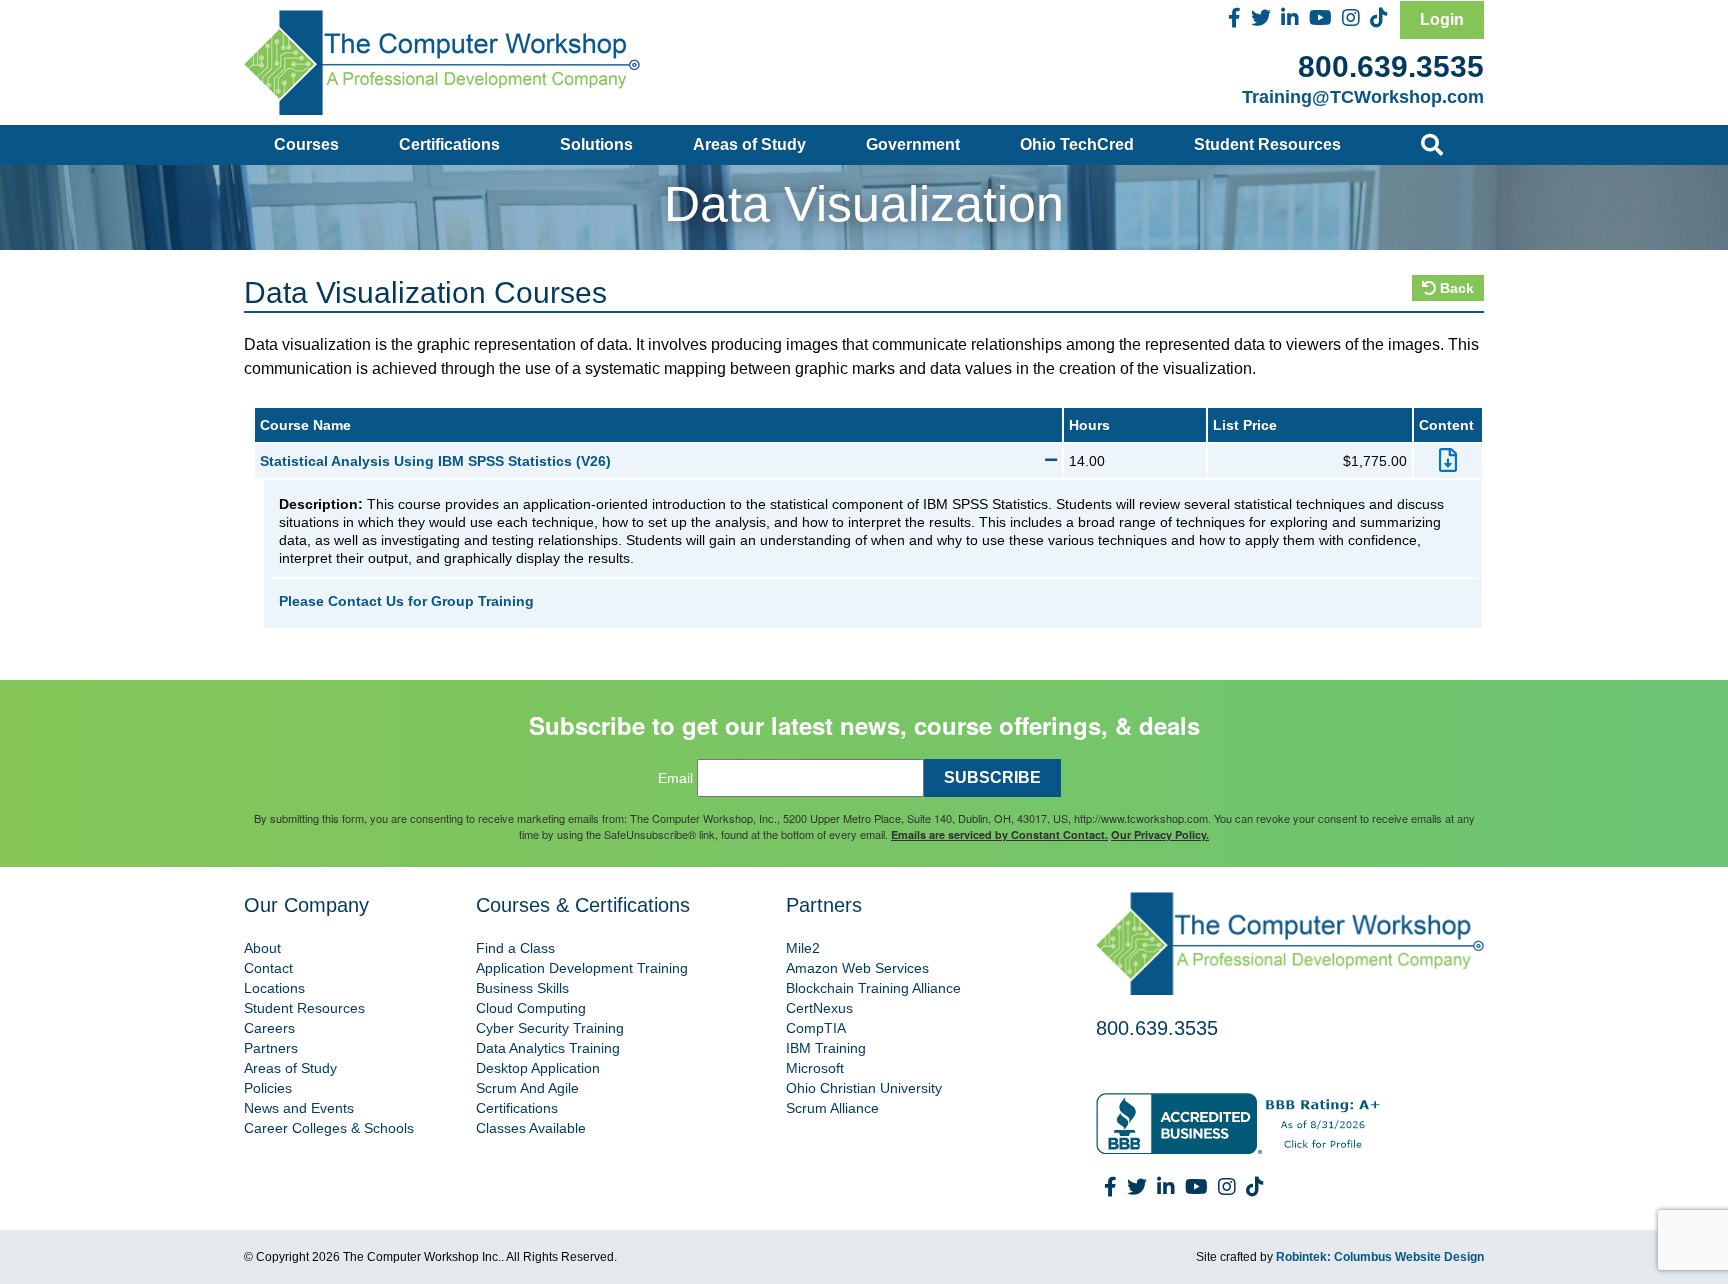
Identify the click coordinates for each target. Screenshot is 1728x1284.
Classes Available (531, 1128)
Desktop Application (538, 1068)
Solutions (596, 144)
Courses (306, 144)
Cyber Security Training (550, 1028)
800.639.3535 (1391, 66)
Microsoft (815, 1068)
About (262, 948)
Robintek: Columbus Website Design (1380, 1257)
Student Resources (1267, 144)
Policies (268, 1088)
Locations (274, 988)
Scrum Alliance (832, 1108)
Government (913, 144)
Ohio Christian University (864, 1088)
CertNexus (819, 1008)
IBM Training (826, 1048)
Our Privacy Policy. (1160, 834)
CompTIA (816, 1028)
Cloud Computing (531, 1008)
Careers (269, 1028)
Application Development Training (582, 968)
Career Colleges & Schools (329, 1128)
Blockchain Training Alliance (873, 988)
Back (1455, 288)
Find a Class (515, 948)
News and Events (299, 1108)
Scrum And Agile (527, 1088)
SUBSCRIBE (992, 777)
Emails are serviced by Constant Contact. (999, 834)
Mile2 (803, 948)
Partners (271, 1048)
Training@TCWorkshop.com (1363, 97)
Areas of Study (749, 144)
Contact (268, 968)
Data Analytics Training (548, 1048)
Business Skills (522, 988)
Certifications (449, 144)
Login (1442, 19)
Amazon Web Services (857, 968)
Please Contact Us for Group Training (406, 601)
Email (675, 778)
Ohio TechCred (1077, 144)
